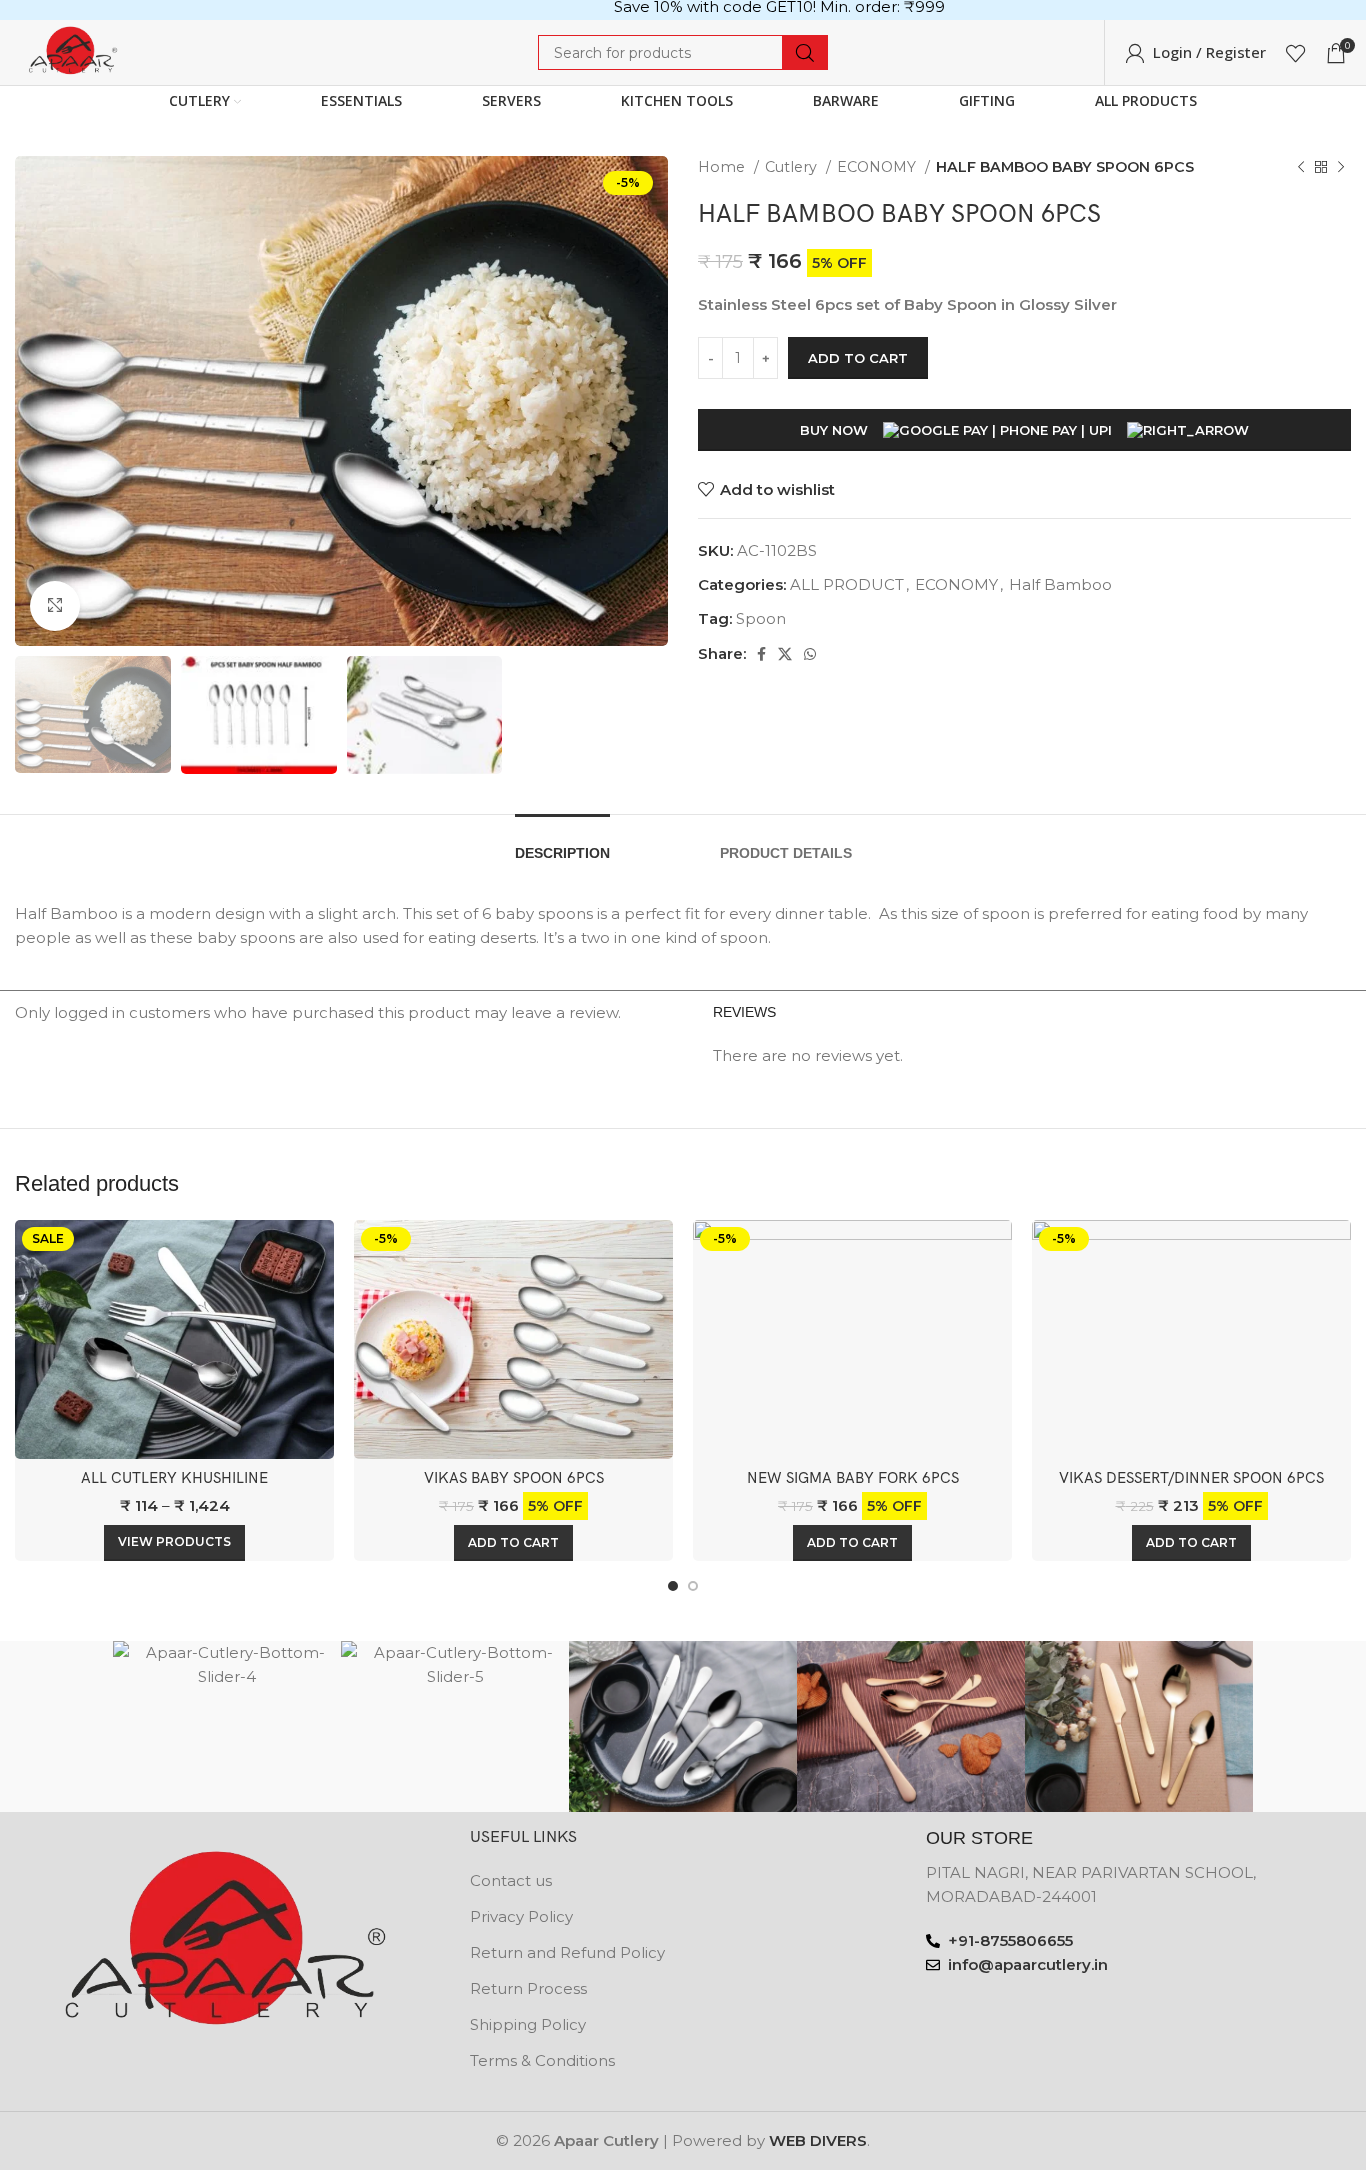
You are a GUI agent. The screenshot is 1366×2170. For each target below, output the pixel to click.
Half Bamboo (1060, 584)
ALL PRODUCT (847, 584)
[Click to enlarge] (55, 606)
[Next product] (1341, 167)
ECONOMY (878, 167)
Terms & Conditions (542, 2060)
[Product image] (513, 1339)
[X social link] (785, 654)
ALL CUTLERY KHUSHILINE (174, 1478)
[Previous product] (1301, 167)
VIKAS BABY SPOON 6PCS (514, 1478)
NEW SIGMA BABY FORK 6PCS (853, 1478)
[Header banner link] (683, 10)
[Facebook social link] (761, 654)
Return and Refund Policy (567, 1952)
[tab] (562, 843)
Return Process (528, 1988)
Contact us (511, 1880)
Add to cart (858, 358)
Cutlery (793, 167)
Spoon (761, 618)
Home (723, 167)
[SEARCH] (805, 52)
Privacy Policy (521, 1916)
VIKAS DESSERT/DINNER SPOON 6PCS (1191, 1478)
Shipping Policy (528, 2024)
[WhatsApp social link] (810, 654)
